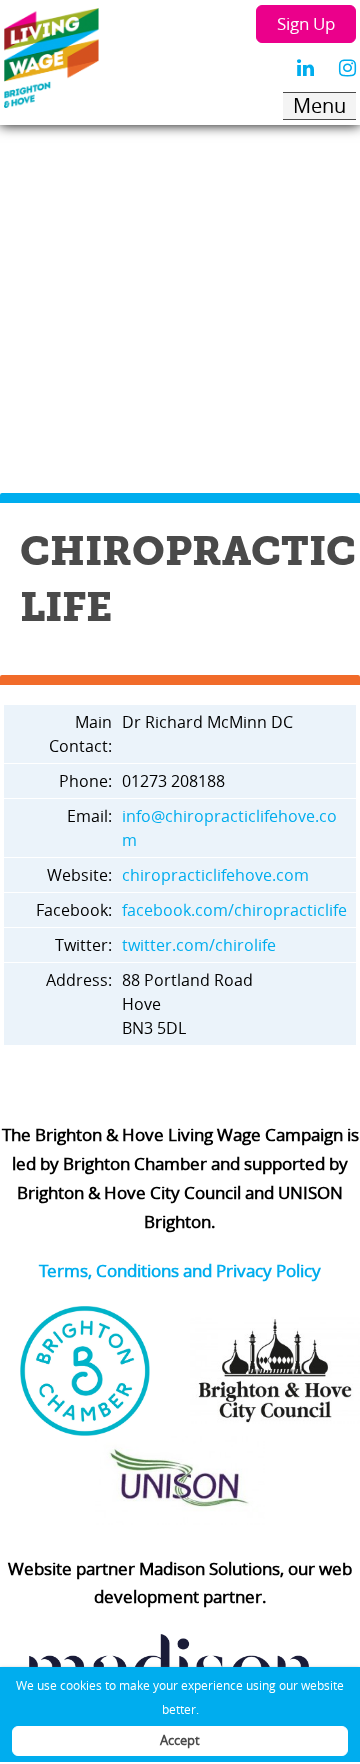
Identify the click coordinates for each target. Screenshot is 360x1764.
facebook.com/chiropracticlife (234, 910)
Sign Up (306, 23)
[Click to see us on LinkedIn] (305, 68)
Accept (180, 1740)
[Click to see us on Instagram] (347, 68)
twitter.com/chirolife (199, 945)
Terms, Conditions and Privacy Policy (180, 1270)
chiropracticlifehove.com (215, 875)
